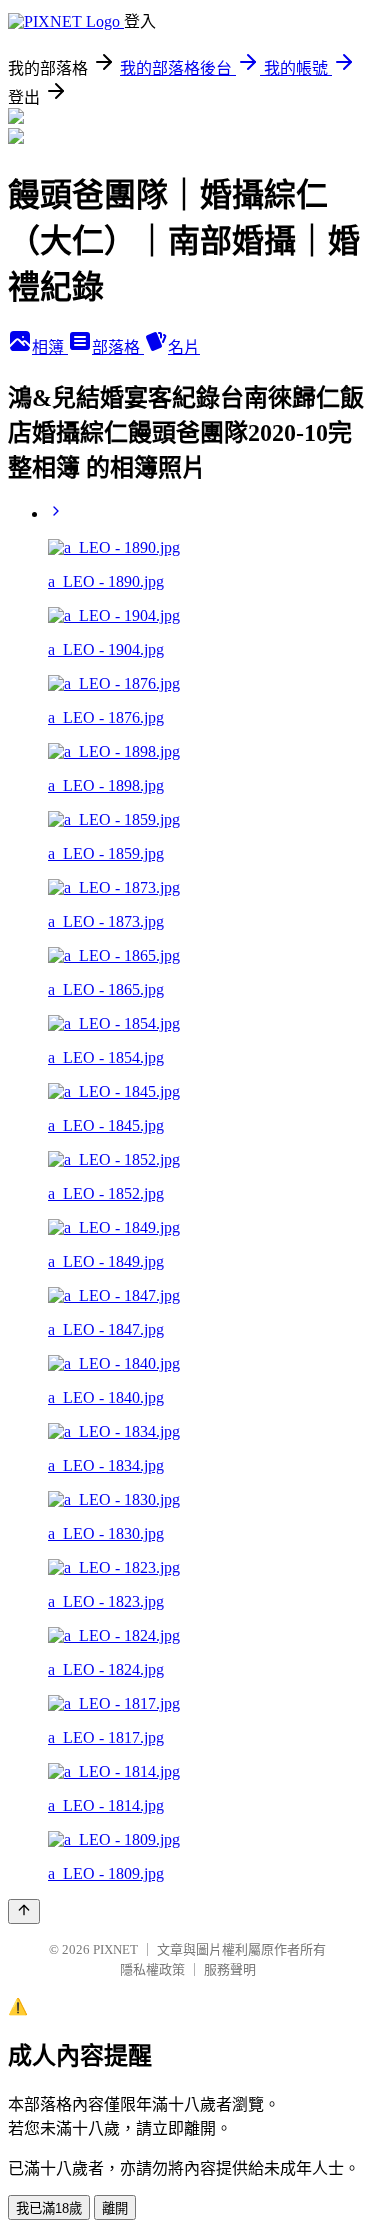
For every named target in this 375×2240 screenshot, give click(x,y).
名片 (184, 347)
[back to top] (24, 1911)
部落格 (118, 347)
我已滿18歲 (49, 2208)
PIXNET (115, 1949)
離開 (115, 2208)
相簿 (50, 347)
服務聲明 (230, 1969)
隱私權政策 (152, 1969)
